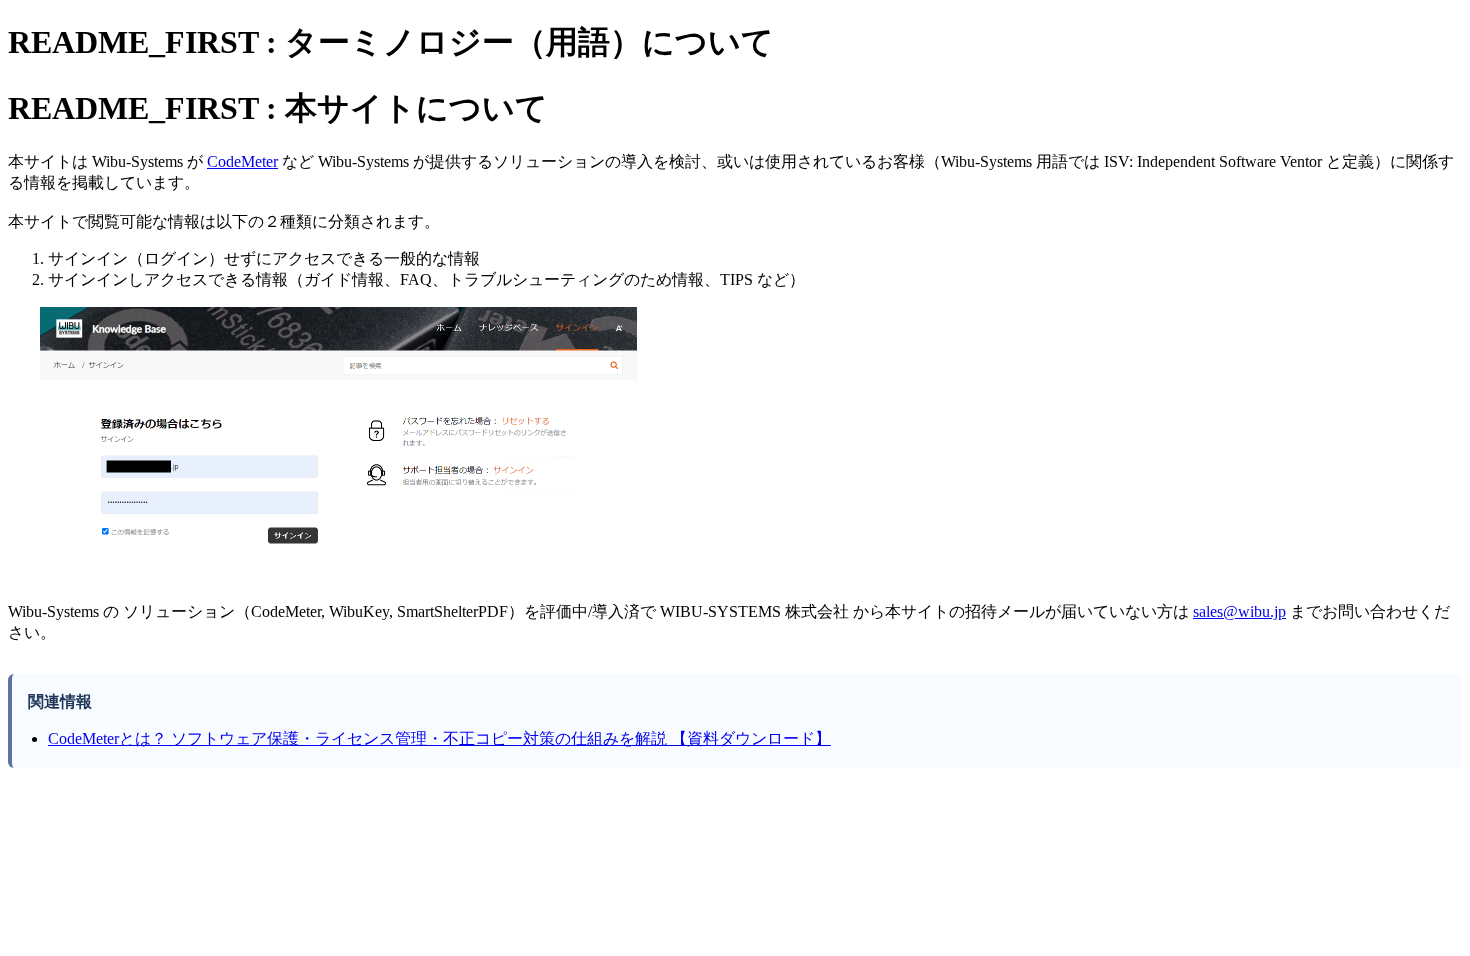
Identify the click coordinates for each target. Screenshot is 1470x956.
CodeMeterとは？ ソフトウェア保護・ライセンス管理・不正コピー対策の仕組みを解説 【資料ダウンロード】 (439, 738)
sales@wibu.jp (1239, 611)
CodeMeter (242, 161)
